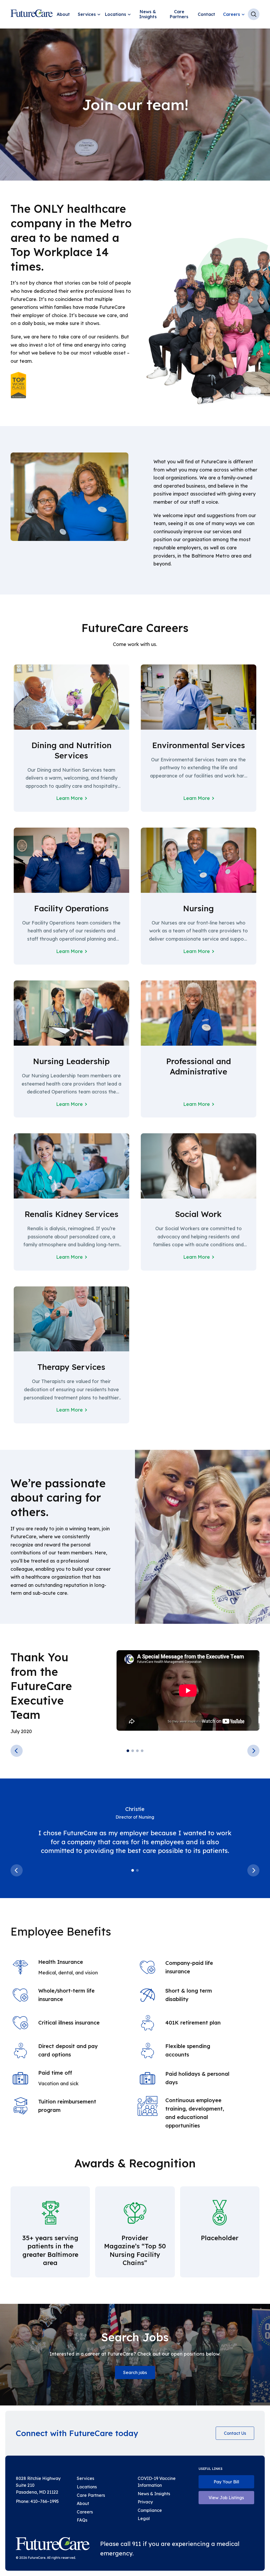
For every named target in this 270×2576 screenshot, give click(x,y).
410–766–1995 (45, 2501)
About (63, 14)
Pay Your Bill (226, 2482)
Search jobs (135, 2372)
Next (253, 1751)
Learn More (69, 798)
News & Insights (148, 14)
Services (87, 14)
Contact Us (235, 2433)
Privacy (145, 2502)
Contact (206, 14)
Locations (115, 14)
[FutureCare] (53, 2545)
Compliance (150, 2510)
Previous (17, 1751)
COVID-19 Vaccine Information (157, 2482)
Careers (232, 14)
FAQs (82, 2520)
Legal (144, 2518)
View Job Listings (226, 2498)
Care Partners (179, 14)
